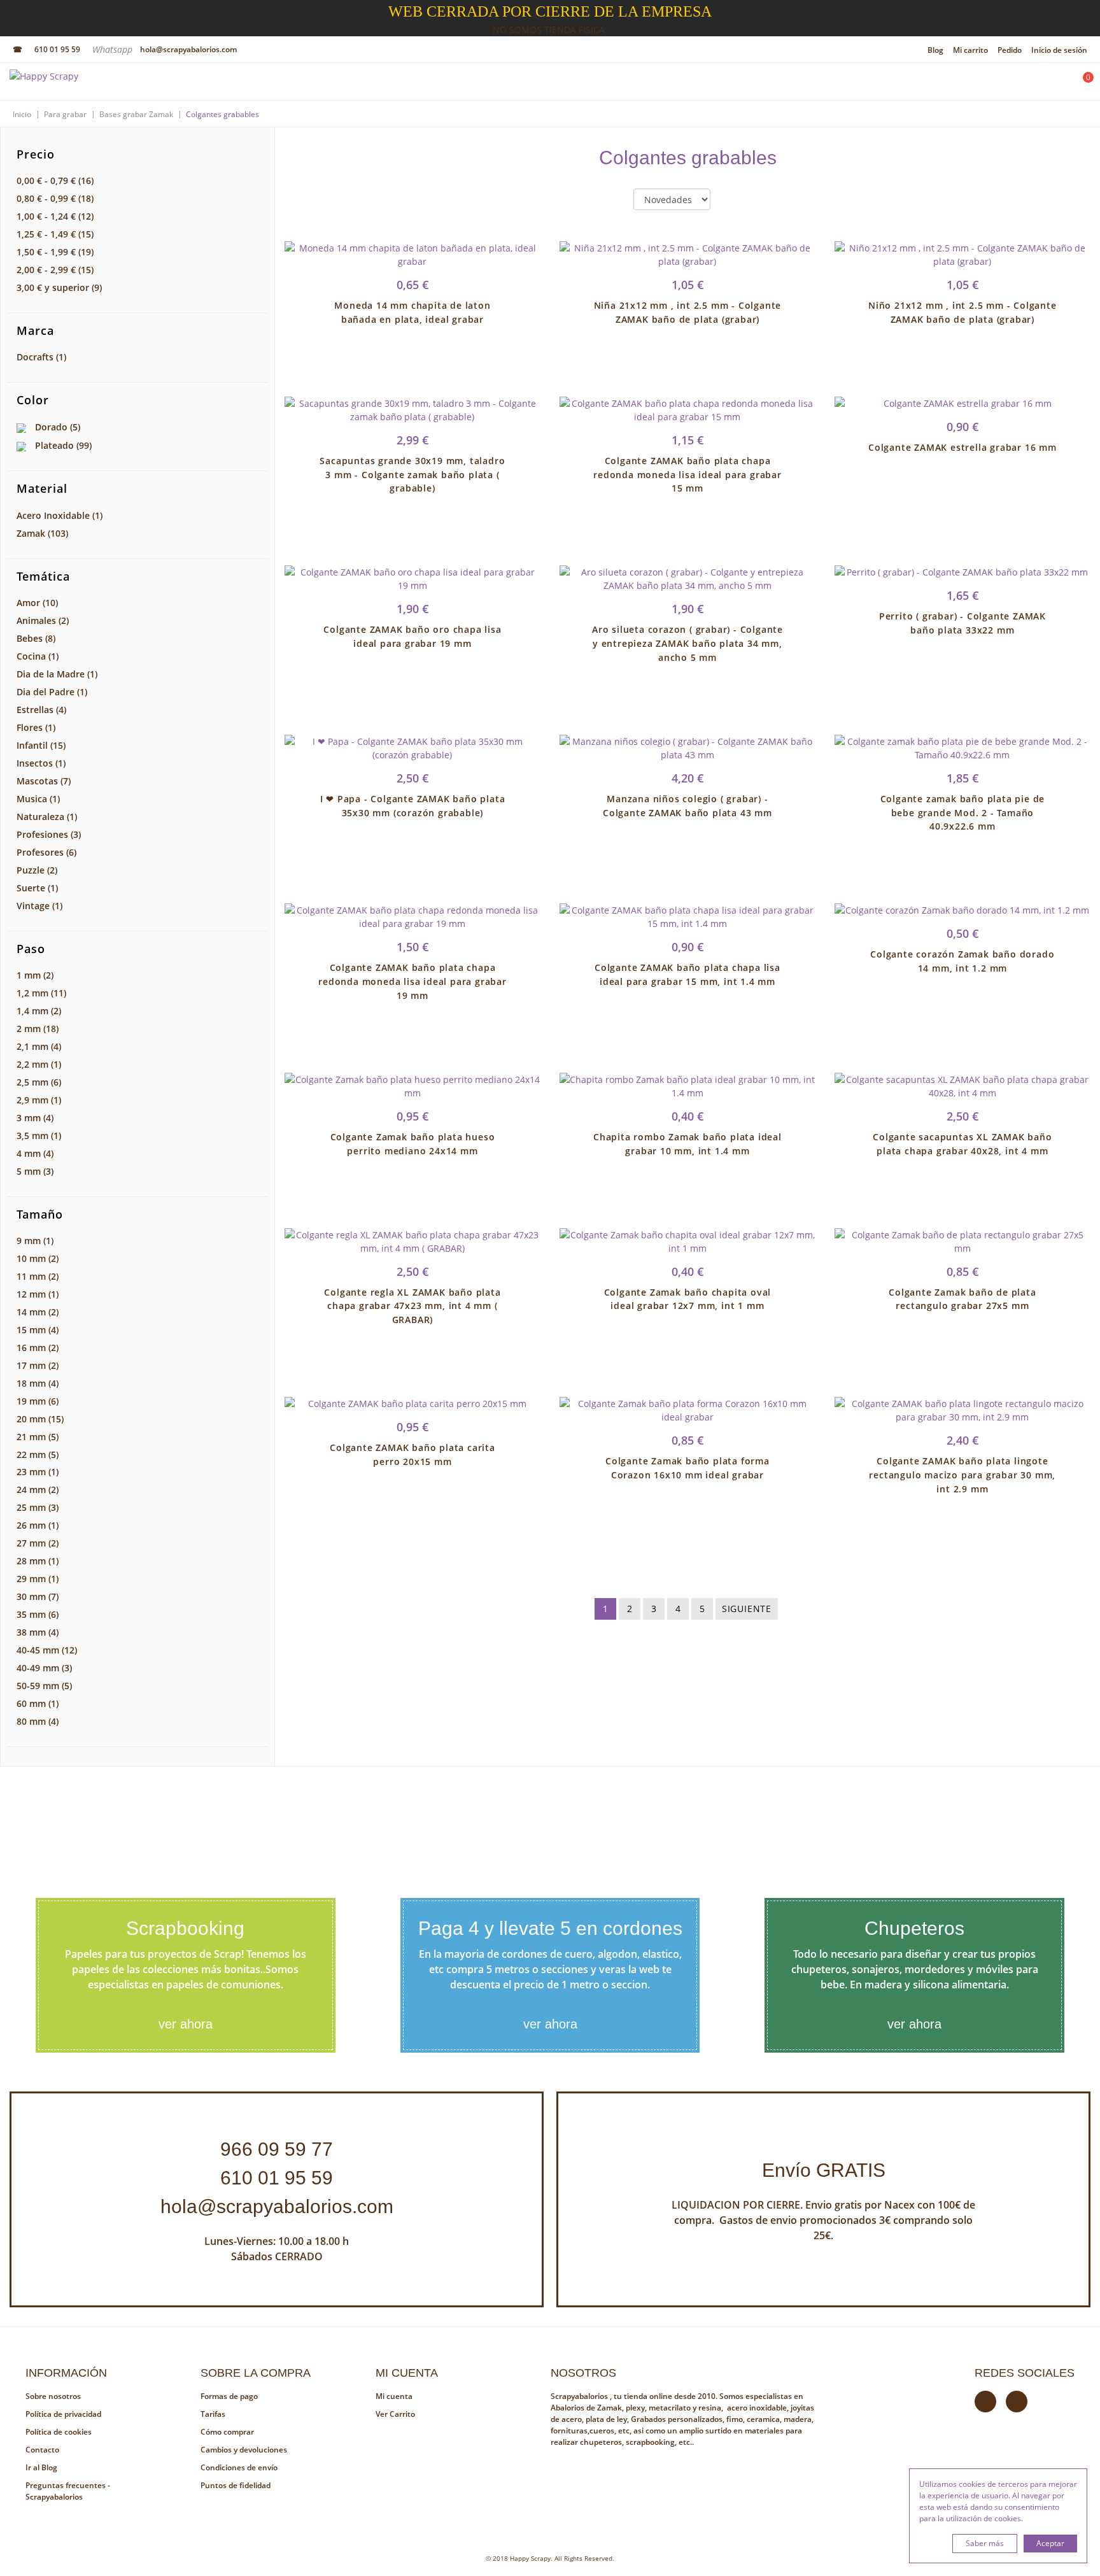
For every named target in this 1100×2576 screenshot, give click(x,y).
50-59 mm (44, 1686)
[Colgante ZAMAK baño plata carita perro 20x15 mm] (412, 1404)
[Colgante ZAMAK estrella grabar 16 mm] (962, 403)
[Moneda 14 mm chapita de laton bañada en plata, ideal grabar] (412, 255)
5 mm (35, 1171)
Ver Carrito (395, 2414)
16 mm (38, 1348)
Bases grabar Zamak (136, 114)
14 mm (38, 1312)
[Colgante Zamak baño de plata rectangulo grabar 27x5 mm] (962, 1242)
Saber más (985, 2543)
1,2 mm (41, 993)
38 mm (38, 1632)
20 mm (40, 1419)
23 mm (38, 1472)
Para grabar (65, 114)
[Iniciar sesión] (1047, 85)
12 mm (38, 1294)
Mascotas (44, 781)
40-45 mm (47, 1650)
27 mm (38, 1543)
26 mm (38, 1525)
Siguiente (747, 1609)
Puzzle (37, 870)
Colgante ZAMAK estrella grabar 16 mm (962, 447)
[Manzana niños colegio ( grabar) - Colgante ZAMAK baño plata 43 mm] (687, 748)
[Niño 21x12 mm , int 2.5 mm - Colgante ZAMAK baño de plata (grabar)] (962, 255)
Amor (37, 603)
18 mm (38, 1383)
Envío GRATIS (824, 2170)
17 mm (38, 1365)
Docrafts (41, 357)
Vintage (39, 906)
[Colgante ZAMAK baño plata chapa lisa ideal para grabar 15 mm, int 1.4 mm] (687, 917)
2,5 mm (39, 1082)
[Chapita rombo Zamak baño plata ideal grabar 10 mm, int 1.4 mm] (687, 1086)
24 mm (38, 1490)
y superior (59, 287)
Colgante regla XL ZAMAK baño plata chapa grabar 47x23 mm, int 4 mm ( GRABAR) (412, 1306)
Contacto (42, 2450)
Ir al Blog (41, 2467)
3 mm (35, 1118)
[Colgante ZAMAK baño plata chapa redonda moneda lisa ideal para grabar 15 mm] (687, 410)
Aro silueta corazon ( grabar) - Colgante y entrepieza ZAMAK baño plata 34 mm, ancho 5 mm (687, 643)
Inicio (22, 114)
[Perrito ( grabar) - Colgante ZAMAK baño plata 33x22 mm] (962, 572)
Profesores (46, 852)
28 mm (38, 1561)
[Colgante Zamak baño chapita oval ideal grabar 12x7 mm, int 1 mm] (687, 1242)
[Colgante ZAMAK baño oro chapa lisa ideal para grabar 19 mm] (412, 579)
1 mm (35, 975)
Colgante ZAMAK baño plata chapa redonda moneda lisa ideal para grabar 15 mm (687, 475)
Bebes (36, 638)
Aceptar (1050, 2543)
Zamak (42, 533)
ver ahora (186, 2024)
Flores (36, 727)
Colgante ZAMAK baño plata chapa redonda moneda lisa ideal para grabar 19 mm (412, 981)
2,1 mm (39, 1046)
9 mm (35, 1241)
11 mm (38, 1276)
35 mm (38, 1614)
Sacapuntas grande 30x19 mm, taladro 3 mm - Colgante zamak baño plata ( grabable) (412, 475)
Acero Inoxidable (60, 515)
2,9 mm (39, 1100)
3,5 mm (39, 1136)
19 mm (38, 1401)
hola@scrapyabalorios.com (188, 49)
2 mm (38, 1029)
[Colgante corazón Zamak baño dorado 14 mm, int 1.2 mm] (962, 910)
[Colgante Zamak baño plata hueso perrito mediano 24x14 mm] (412, 1086)
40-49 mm (44, 1668)
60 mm (38, 1703)
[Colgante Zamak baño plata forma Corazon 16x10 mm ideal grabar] (687, 1410)
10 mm (38, 1258)
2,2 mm (39, 1064)
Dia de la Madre (57, 674)
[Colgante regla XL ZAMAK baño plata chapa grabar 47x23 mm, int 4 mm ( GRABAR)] (412, 1242)
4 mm (35, 1153)
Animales (43, 620)
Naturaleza (47, 817)
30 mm (38, 1596)
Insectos (41, 763)
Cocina (38, 656)
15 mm (38, 1330)
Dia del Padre (52, 692)
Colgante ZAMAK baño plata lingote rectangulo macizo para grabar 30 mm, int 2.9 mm (962, 1475)
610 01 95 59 (57, 49)
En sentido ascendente (731, 200)
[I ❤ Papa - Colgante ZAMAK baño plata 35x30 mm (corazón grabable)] (412, 748)
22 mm (38, 1454)
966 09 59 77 (277, 2149)
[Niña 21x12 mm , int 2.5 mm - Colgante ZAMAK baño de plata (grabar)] (687, 255)
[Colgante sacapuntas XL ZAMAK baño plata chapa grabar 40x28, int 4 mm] (962, 1086)
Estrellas (41, 710)
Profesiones (49, 834)
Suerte (37, 888)
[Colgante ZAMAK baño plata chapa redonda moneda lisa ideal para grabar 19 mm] (412, 917)
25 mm (38, 1507)
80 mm (38, 1721)
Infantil (41, 745)
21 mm (38, 1437)
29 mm (38, 1579)
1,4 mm (39, 1011)
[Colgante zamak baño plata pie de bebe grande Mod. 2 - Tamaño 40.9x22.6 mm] (962, 748)
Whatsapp (114, 49)
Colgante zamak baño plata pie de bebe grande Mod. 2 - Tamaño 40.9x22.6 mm (963, 813)
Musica (38, 799)
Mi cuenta (394, 2396)
